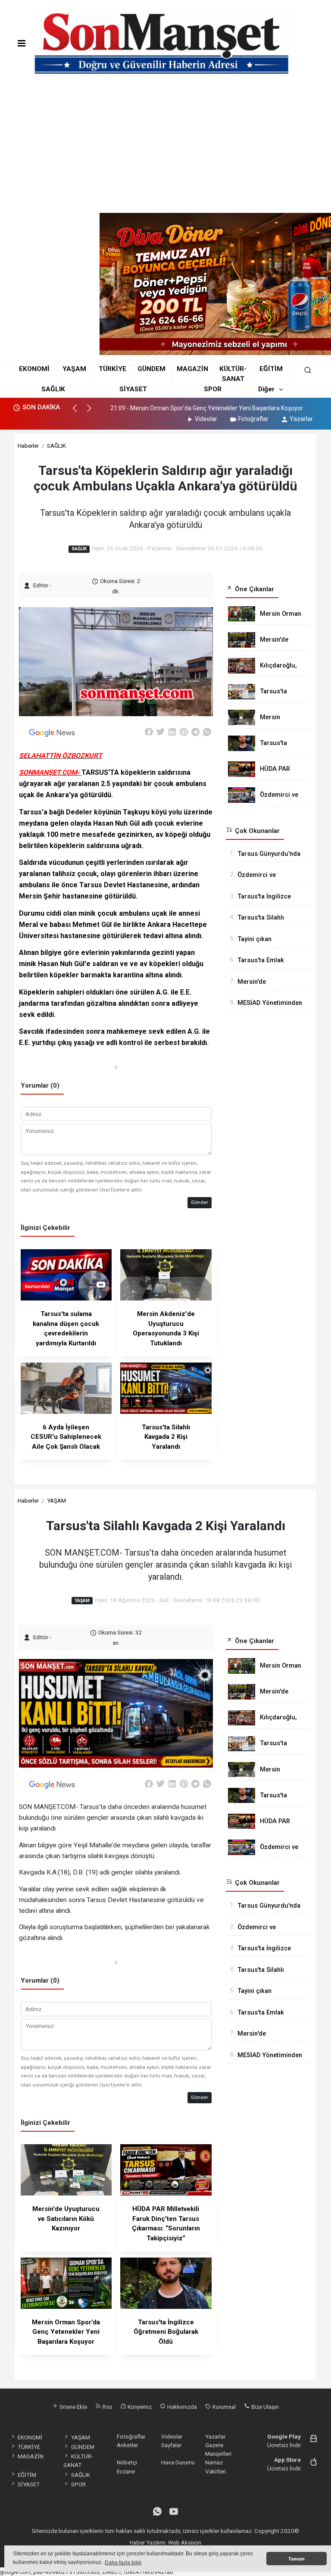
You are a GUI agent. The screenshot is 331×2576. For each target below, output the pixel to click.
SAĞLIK (53, 389)
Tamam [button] (297, 2559)
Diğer (266, 389)
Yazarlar (301, 419)
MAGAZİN (192, 369)
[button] (79, 412)
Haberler (28, 446)
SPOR (213, 389)
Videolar (206, 419)
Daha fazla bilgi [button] (123, 2563)
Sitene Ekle (73, 2407)
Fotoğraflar (253, 419)
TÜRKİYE (112, 369)
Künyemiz (139, 2407)
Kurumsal (223, 2407)
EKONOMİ (34, 369)
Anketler (127, 2445)
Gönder (200, 1202)
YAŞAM (74, 369)
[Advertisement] (165, 148)
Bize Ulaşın (264, 2407)
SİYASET (133, 389)
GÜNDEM (151, 369)
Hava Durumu (178, 2462)
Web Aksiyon (185, 2542)
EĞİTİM (271, 369)
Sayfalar (171, 2445)
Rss (107, 2407)
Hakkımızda (181, 2407)
